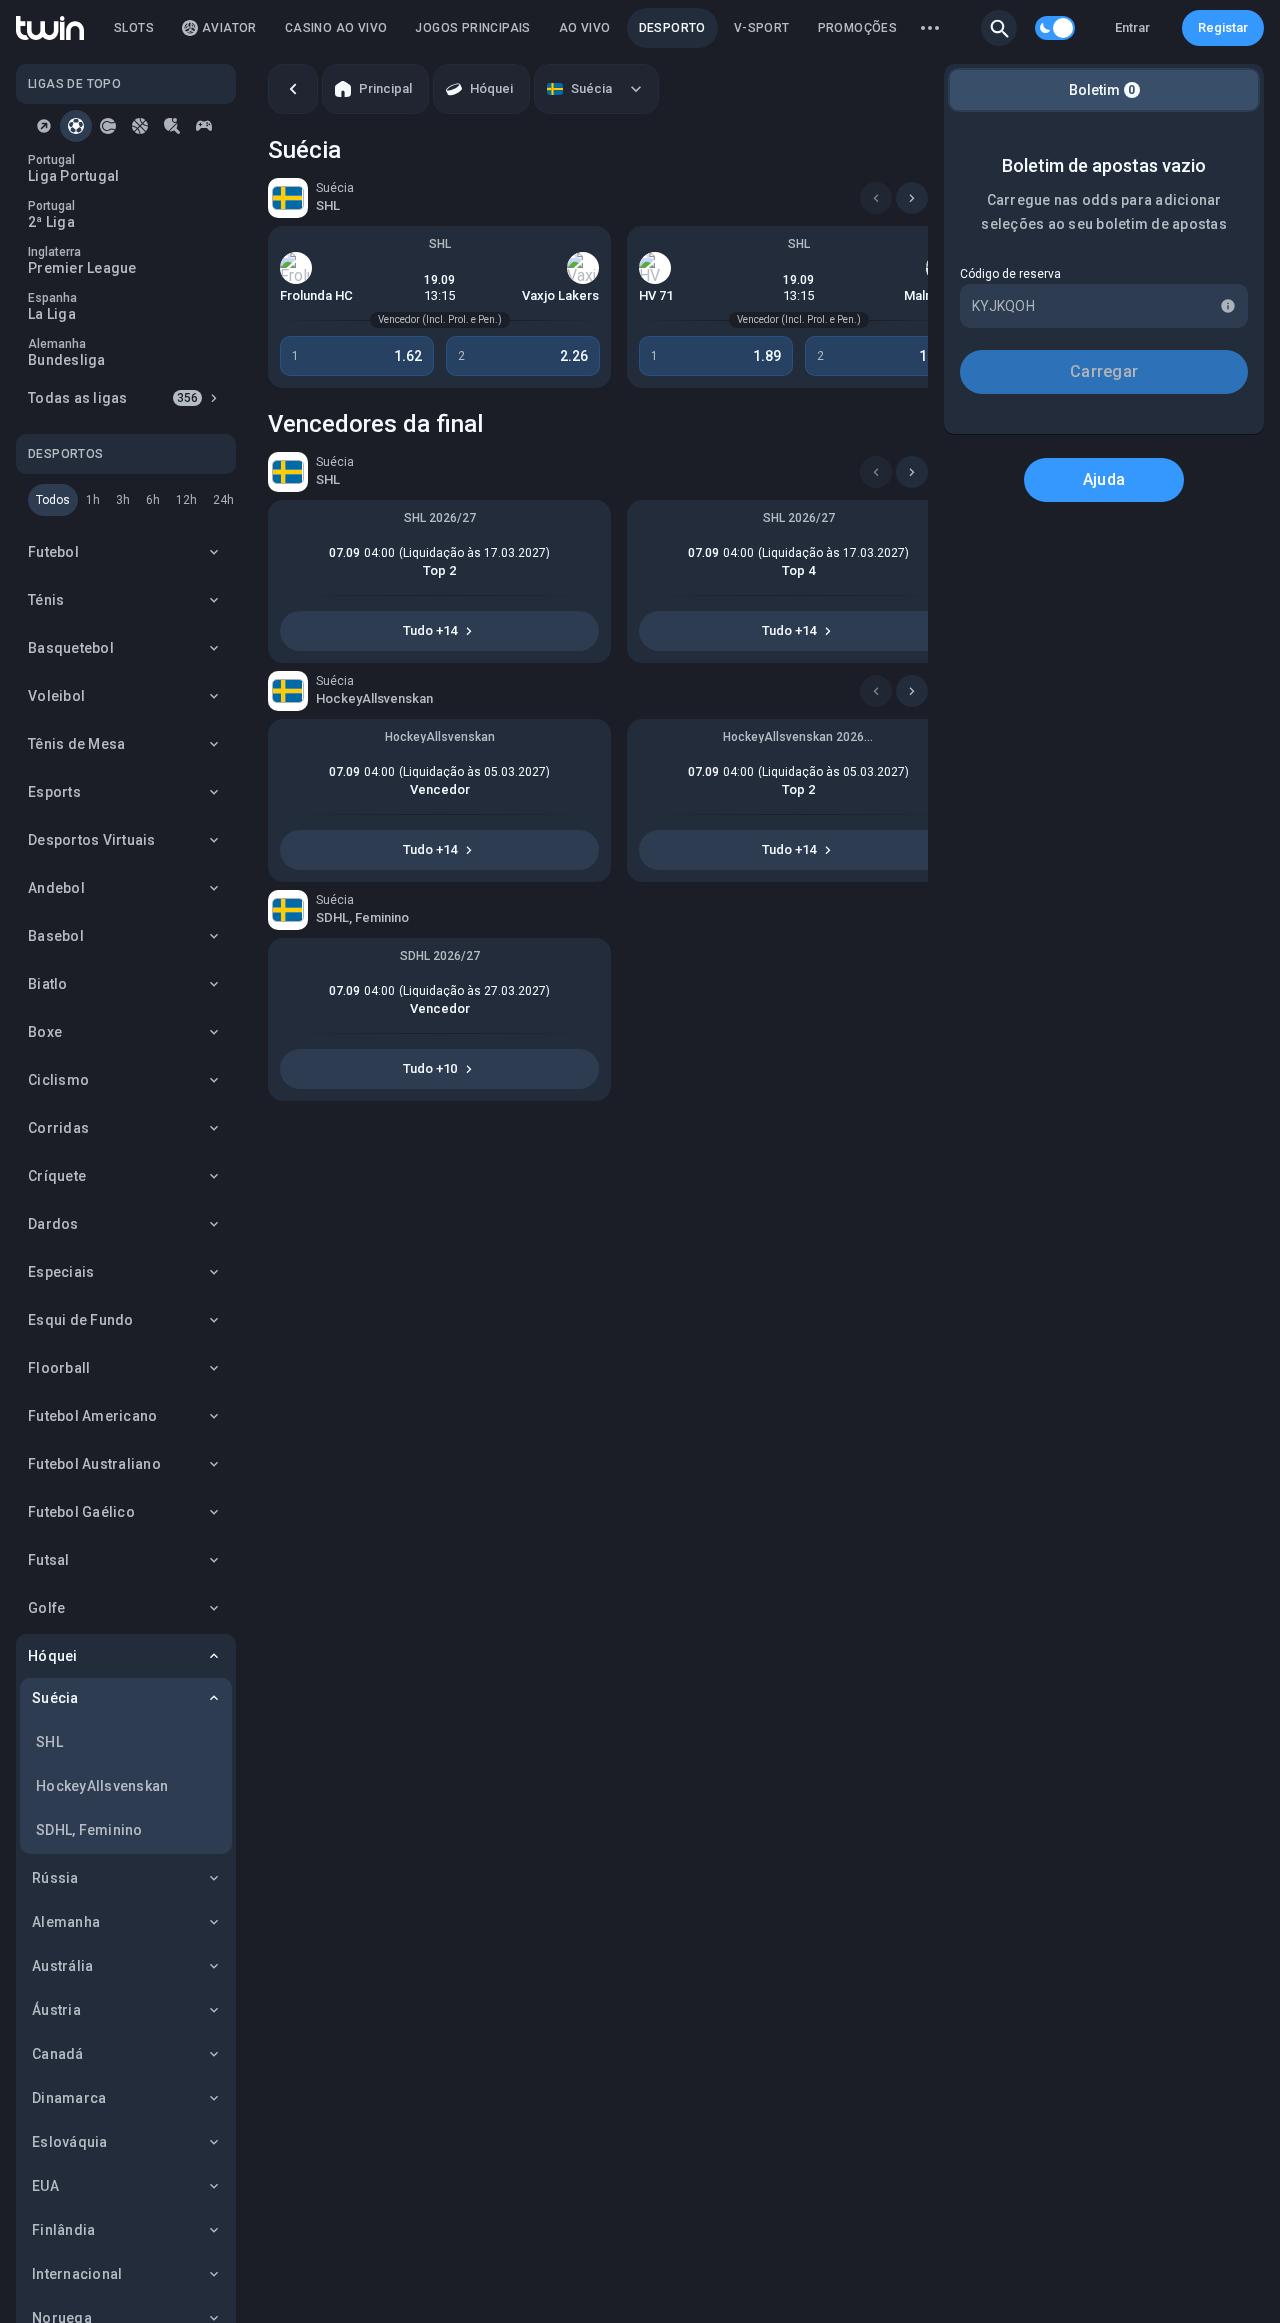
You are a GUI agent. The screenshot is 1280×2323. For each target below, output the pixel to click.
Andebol (56, 888)
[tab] (44, 126)
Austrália (62, 1966)
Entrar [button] (1132, 27)
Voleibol (56, 696)
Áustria (56, 2010)
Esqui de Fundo (81, 1320)
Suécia (55, 1698)
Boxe (45, 1032)
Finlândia (63, 2230)
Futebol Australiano (94, 1464)
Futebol (53, 552)
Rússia (55, 1878)
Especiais (61, 1272)
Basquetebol (71, 648)
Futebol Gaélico (81, 1512)
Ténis (46, 600)
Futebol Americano (92, 1416)
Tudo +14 (430, 630)
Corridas (58, 1128)
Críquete (57, 1176)
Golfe (46, 1608)
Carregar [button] (1104, 371)
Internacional (77, 2274)
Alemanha (66, 1922)
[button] (999, 28)
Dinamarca (69, 2098)
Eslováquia (70, 2142)
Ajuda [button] (1104, 479)
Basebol (56, 936)
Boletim (1102, 90)
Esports (54, 792)
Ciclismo (58, 1080)
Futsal (49, 1560)
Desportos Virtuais (92, 840)
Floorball (59, 1368)
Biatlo (48, 984)
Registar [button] (1223, 27)
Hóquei (53, 1656)
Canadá (58, 2054)
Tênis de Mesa (76, 744)
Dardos (53, 1224)
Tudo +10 (430, 1068)
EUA (45, 2186)
